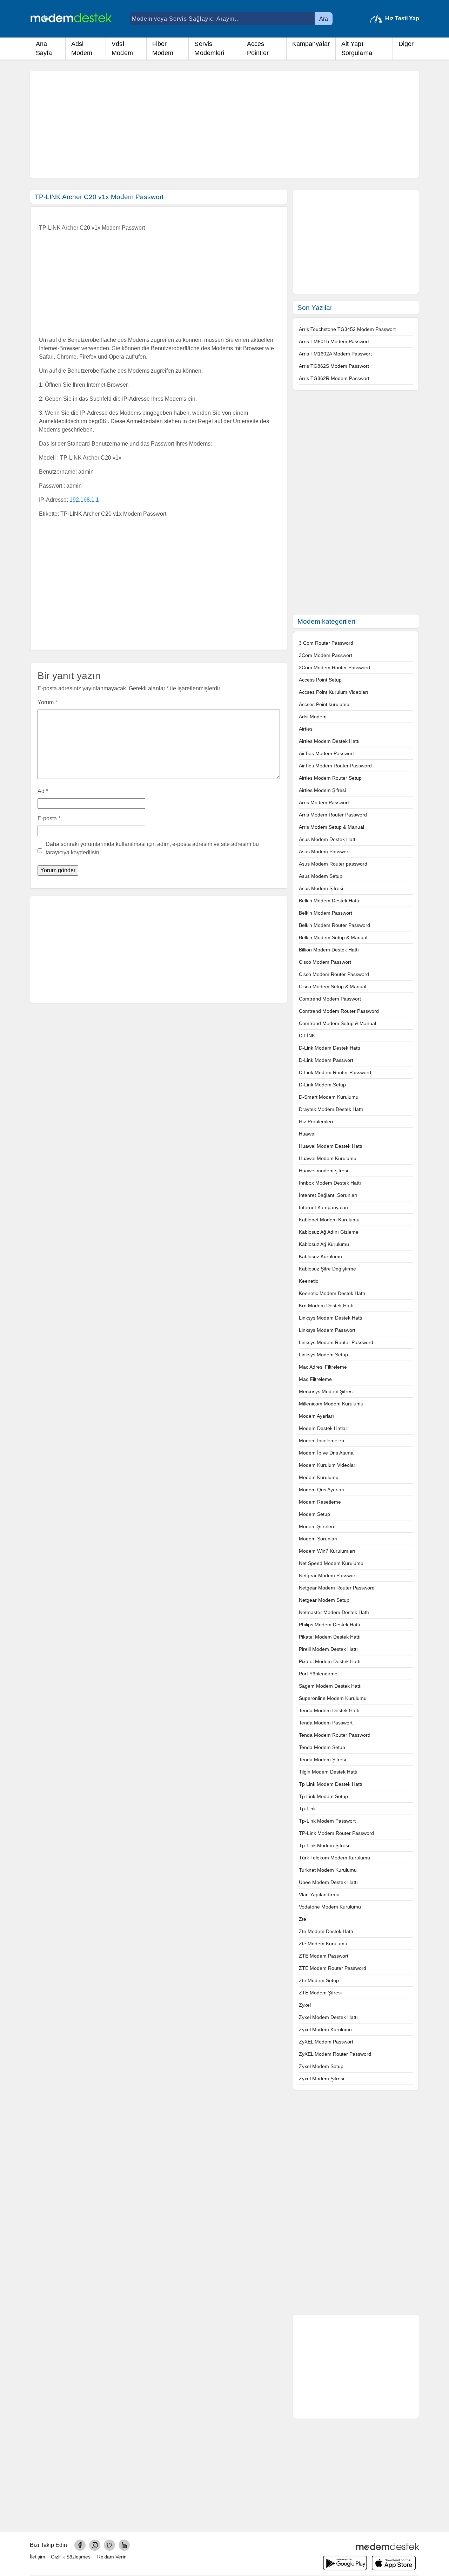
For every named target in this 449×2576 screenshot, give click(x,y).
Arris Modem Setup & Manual (331, 827)
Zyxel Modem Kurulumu (325, 2029)
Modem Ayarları (316, 1416)
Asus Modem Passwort (324, 852)
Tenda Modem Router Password (335, 1735)
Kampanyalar (311, 44)
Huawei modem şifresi (323, 1171)
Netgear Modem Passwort (328, 1575)
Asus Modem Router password (333, 864)
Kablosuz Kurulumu (320, 1256)
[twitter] (109, 2545)
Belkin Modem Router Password (334, 925)
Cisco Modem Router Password (334, 974)
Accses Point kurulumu (324, 704)
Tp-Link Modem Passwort (327, 1821)
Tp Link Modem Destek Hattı (331, 1784)
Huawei (307, 1134)
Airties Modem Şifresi (322, 790)
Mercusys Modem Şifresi (326, 1391)
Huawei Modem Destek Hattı (331, 1146)
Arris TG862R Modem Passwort (334, 378)
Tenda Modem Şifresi (322, 1760)
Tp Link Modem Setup (323, 1796)
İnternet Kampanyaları (324, 1207)
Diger (406, 44)
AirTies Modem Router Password (335, 766)
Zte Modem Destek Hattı (326, 1931)
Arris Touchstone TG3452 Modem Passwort (347, 329)
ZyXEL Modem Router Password (335, 2054)
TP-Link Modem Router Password (336, 1833)
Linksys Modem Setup (323, 1355)
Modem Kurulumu (319, 1477)
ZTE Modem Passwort (324, 1956)
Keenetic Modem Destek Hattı (332, 1293)
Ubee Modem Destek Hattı (328, 1882)
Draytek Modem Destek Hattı (331, 1109)
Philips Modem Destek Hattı (330, 1625)
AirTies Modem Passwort (326, 753)
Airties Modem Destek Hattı (329, 741)
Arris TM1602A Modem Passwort (335, 354)
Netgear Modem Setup (324, 1600)
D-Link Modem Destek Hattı (330, 1048)
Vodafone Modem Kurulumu (330, 1907)
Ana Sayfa (44, 48)
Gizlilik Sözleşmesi (71, 2557)
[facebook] (80, 2545)
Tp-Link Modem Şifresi (324, 1845)
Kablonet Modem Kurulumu (329, 1220)
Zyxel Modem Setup (321, 2066)
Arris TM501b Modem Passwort (334, 341)
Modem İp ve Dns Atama (326, 1453)
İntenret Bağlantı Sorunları (328, 1195)
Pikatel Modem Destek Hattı (330, 1637)
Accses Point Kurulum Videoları (334, 692)
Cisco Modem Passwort (325, 962)
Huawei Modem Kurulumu (328, 1158)
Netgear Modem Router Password (337, 1588)
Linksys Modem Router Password (336, 1342)
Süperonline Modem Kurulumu (333, 1698)
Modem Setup (314, 1514)
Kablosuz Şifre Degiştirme (327, 1269)
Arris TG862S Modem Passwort (334, 366)
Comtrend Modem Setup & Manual (337, 1023)
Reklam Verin (112, 2557)
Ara (324, 19)
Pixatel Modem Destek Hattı (330, 1661)
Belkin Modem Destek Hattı (329, 901)
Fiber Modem (163, 48)
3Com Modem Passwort (326, 655)
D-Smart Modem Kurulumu (329, 1097)
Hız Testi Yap (402, 18)
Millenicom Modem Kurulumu (331, 1404)
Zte (303, 1919)
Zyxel (305, 2005)
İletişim (38, 2557)
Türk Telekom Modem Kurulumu (334, 1858)
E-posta (49, 818)
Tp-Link (307, 1809)
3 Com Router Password (326, 643)
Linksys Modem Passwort (327, 1330)
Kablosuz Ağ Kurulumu (324, 1244)
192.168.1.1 (84, 500)
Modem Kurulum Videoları (328, 1465)
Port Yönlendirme (318, 1674)
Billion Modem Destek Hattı (329, 950)
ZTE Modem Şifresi (320, 1993)
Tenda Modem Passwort (326, 1723)
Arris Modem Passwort (324, 802)
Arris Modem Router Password (333, 815)
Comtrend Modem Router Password (339, 1011)
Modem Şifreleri (316, 1526)
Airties (306, 729)
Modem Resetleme (320, 1502)
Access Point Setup (320, 680)
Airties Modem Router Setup (330, 778)
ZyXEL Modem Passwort (326, 2042)
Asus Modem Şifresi (321, 888)
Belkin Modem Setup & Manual (333, 937)
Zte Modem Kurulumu (323, 1944)
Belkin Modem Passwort (326, 913)
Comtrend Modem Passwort (330, 999)
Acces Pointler (258, 48)
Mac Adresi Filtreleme (323, 1367)
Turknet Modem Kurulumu (328, 1870)
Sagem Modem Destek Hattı (330, 1686)
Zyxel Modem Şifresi (321, 2079)
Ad (43, 791)
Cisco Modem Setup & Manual (333, 987)
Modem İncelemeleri (321, 1440)
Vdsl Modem (122, 48)
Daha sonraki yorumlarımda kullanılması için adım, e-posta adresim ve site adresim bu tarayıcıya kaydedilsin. (152, 848)
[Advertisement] (224, 124)
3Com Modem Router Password (334, 667)
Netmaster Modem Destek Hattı (334, 1612)
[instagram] (95, 2545)
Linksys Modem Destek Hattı (331, 1318)
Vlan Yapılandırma (319, 1894)
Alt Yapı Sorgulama (357, 48)
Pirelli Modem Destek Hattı (328, 1649)
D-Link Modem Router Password (335, 1072)
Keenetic (309, 1281)
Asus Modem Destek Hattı (328, 839)
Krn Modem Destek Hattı (326, 1306)
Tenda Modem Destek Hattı (329, 1710)
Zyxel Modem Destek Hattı (328, 2017)
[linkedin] (124, 2545)
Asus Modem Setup (321, 876)
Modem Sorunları (318, 1539)
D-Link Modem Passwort (326, 1060)
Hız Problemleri (316, 1121)
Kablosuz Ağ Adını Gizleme (329, 1232)
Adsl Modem (82, 48)
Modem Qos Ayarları (322, 1490)
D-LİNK (307, 1036)
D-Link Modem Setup (322, 1085)
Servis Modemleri (209, 48)
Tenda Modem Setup (322, 1747)
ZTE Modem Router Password (333, 1968)
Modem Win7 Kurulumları (327, 1551)
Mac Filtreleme (315, 1379)
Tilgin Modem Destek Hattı (328, 1772)
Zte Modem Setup (319, 1980)
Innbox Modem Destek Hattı (330, 1183)
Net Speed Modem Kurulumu (331, 1563)
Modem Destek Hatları (324, 1428)
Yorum (47, 702)
